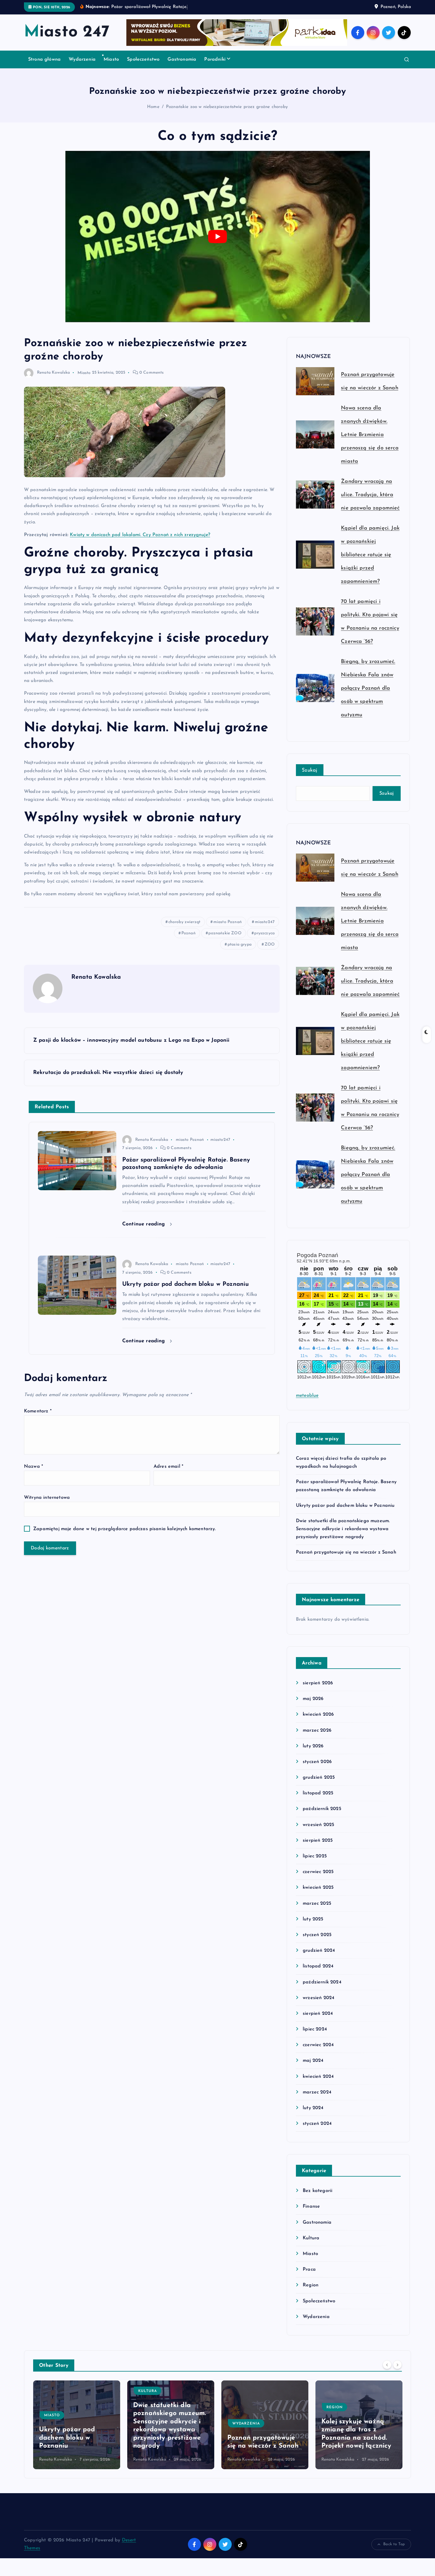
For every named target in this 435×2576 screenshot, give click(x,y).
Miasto (111, 59)
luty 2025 (313, 1919)
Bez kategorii (318, 2191)
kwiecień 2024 (318, 2077)
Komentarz (38, 1411)
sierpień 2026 (318, 1683)
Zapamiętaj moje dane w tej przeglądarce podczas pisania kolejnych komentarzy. (124, 1529)
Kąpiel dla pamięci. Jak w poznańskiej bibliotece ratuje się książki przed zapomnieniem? (370, 555)
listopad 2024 (318, 1966)
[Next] (397, 2365)
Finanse (311, 2206)
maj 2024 (313, 2061)
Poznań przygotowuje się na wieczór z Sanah (346, 1552)
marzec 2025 (317, 1904)
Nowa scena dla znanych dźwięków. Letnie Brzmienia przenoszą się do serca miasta (370, 435)
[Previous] (387, 2365)
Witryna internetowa (47, 1498)
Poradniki (215, 59)
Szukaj (310, 770)
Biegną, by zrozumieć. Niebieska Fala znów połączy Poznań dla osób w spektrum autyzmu (368, 688)
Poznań (188, 933)
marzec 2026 (317, 1730)
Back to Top (394, 2544)
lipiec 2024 (315, 2029)
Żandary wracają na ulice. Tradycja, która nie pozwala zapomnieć (370, 495)
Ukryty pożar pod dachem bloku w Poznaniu (345, 1506)
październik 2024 (322, 1982)
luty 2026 (313, 1746)
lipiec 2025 (315, 1856)
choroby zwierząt (185, 922)
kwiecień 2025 (318, 1888)
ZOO (270, 945)
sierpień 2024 (318, 2014)
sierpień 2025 (318, 1841)
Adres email (168, 1467)
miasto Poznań (228, 922)
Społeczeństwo (143, 59)
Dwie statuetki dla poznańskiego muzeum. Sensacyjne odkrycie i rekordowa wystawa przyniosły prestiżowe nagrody (343, 1529)
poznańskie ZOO (225, 933)
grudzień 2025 (319, 1777)
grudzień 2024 (319, 1951)
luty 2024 (313, 2108)
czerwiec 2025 (318, 1872)
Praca (309, 2269)
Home (153, 107)
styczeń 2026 (317, 1762)
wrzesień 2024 (319, 1998)
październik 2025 (322, 1809)
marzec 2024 (317, 2092)
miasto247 (265, 922)
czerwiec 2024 (318, 2045)
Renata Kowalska (53, 373)
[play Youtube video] (218, 237)
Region (311, 2285)
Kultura (311, 2238)
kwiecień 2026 (318, 1714)
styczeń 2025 (317, 1935)
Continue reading (145, 1224)
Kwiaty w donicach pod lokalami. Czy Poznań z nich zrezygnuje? (140, 535)
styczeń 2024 (317, 2124)
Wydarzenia (82, 59)
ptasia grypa (240, 945)
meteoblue (307, 1396)
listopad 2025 (318, 1793)
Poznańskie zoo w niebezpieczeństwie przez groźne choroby (227, 107)
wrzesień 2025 (318, 1825)
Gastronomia (182, 59)
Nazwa (33, 1467)
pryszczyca (264, 933)
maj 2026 (313, 1699)
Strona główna (44, 59)
